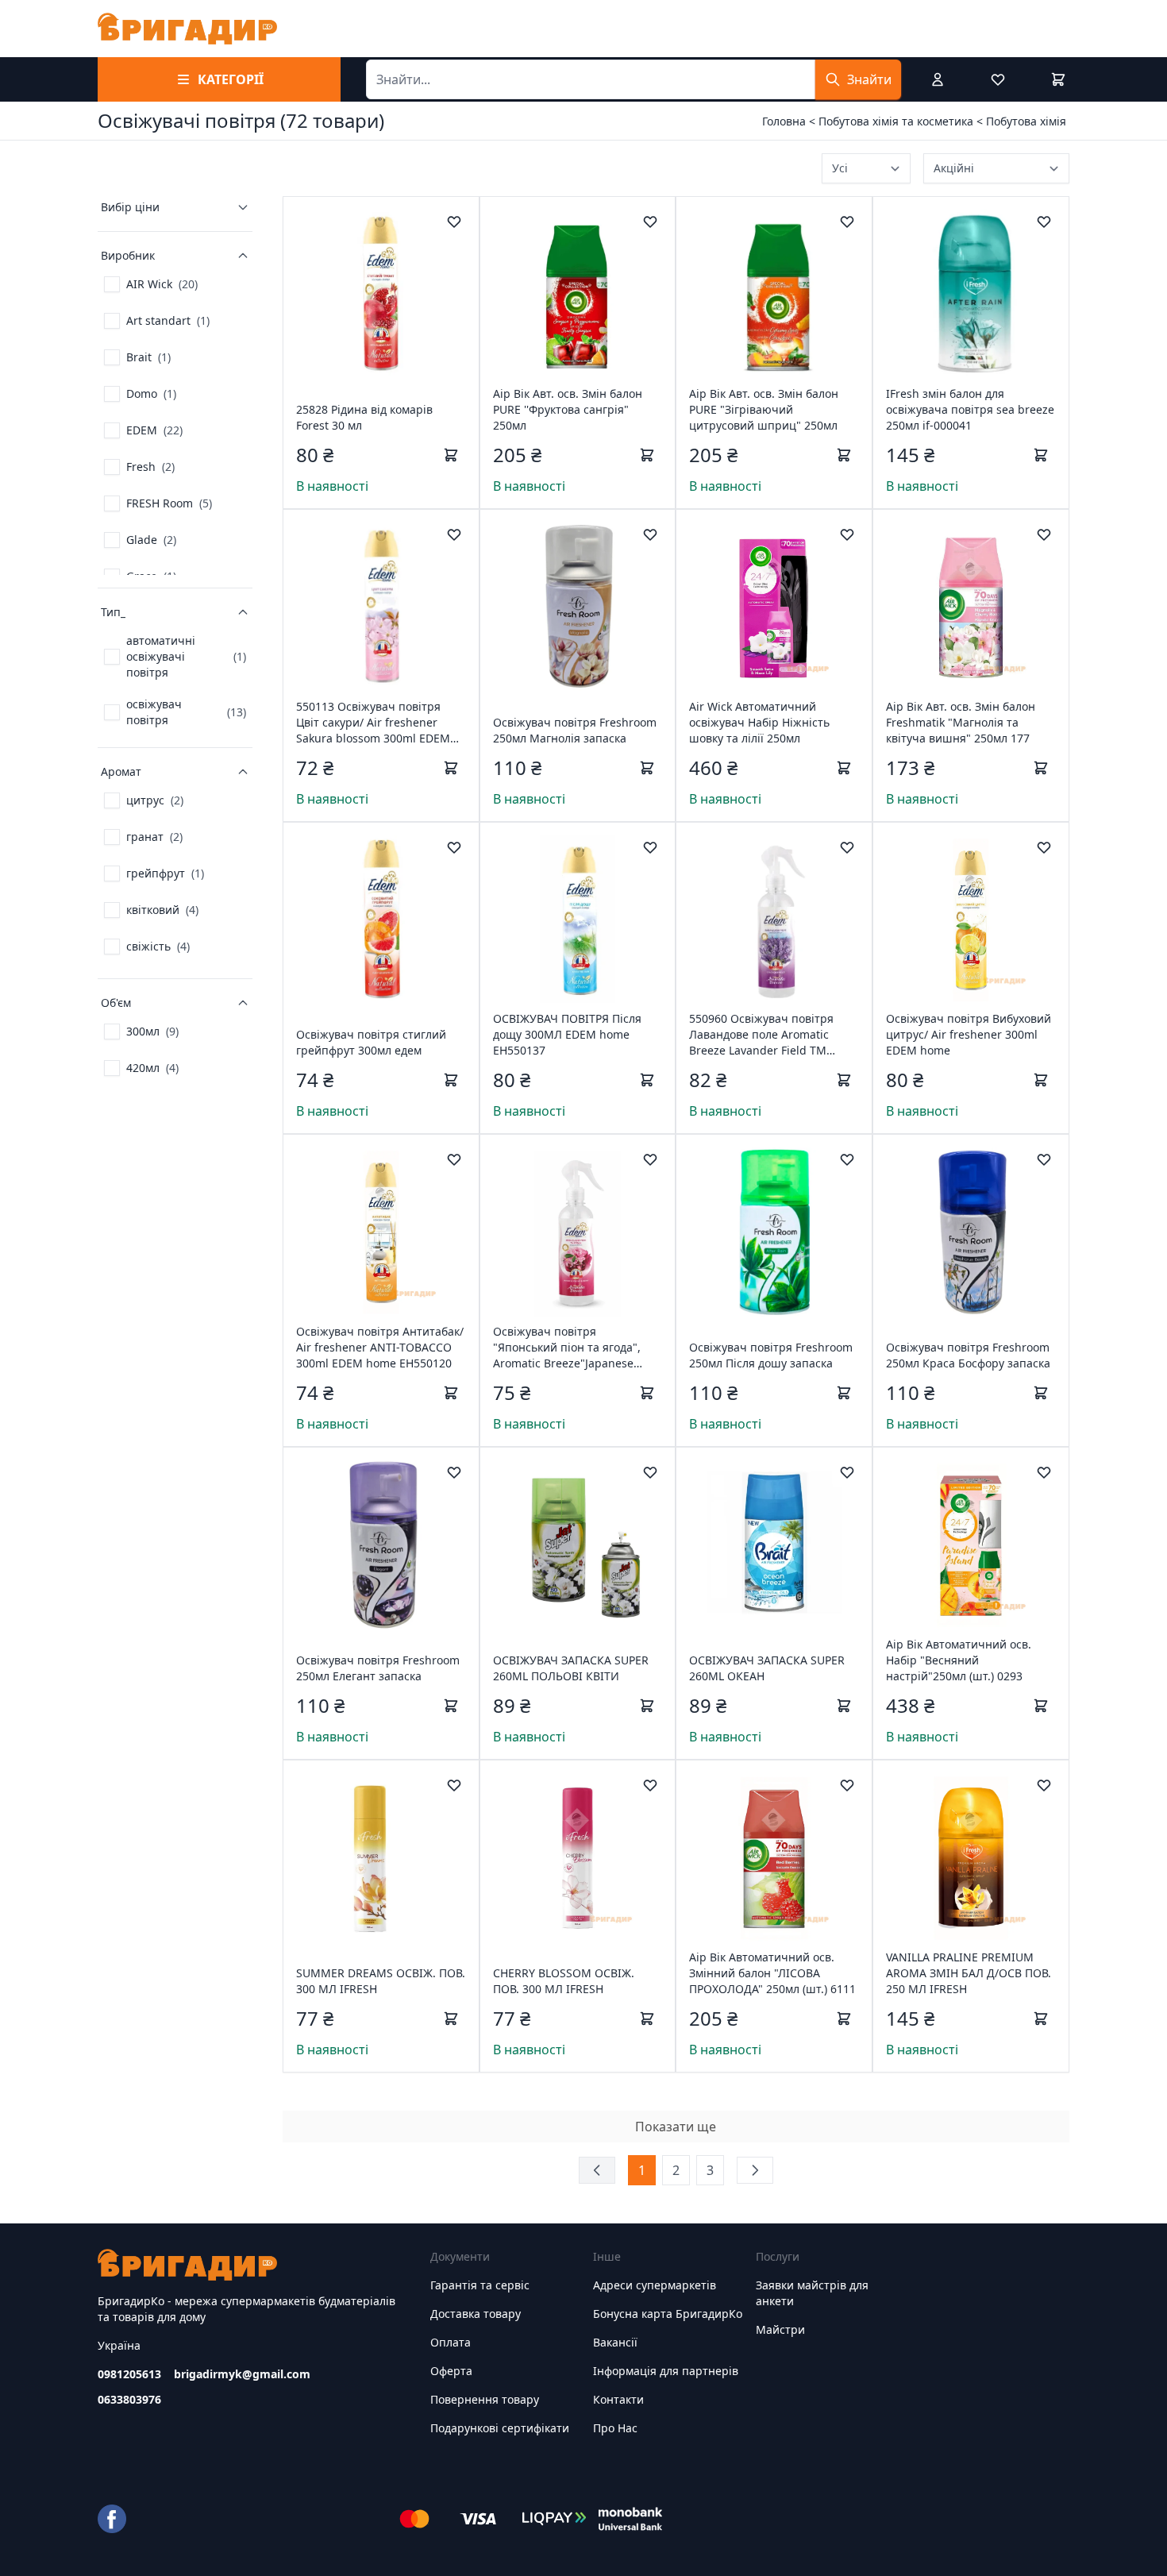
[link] (151, 284)
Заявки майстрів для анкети (812, 2293)
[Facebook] (112, 2519)
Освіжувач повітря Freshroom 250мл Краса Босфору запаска (968, 1355)
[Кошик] (1058, 79)
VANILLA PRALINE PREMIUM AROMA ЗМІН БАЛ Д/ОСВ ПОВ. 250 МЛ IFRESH (969, 1973)
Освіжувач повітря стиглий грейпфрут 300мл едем (371, 1042)
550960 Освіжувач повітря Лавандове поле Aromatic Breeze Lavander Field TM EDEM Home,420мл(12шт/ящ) (768, 1035)
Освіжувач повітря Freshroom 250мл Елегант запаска (378, 1668)
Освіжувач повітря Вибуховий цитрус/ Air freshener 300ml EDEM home (969, 1034)
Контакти (618, 2399)
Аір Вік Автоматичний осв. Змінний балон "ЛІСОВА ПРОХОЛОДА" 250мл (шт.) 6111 (772, 1973)
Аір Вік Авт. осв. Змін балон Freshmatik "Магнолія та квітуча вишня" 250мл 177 (961, 722)
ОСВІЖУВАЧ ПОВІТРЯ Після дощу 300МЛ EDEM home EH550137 (567, 1034)
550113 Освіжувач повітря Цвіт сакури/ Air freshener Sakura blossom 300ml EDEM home (373, 723)
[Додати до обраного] (454, 222)
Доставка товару (476, 2314)
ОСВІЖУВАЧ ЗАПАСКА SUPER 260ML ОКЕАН (767, 1668)
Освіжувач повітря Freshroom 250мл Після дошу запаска (771, 1355)
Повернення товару (485, 2399)
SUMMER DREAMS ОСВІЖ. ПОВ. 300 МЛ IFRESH (381, 1981)
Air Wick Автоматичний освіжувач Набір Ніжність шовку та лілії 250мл (759, 722)
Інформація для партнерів (666, 2371)
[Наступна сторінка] (755, 2170)
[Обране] (998, 79)
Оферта (451, 2371)
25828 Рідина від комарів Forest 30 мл (364, 417)
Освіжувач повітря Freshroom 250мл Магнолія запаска (575, 730)
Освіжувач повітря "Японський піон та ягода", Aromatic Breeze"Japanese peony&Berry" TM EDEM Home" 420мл (577, 1348)
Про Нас (615, 2428)
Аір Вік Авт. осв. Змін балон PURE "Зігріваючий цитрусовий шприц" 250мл (764, 409)
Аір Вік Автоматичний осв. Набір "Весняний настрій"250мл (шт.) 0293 (959, 1660)
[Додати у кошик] (451, 455)
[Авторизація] (938, 79)
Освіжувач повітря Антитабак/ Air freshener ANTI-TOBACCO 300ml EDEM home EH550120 (380, 1347)
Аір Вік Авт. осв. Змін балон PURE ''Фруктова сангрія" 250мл (568, 409)
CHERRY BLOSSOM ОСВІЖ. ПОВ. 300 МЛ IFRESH (564, 1981)
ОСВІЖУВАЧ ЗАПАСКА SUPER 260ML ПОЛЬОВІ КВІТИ (571, 1668)
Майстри (780, 2329)
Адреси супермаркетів (655, 2285)
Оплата (451, 2342)
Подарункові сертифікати (500, 2428)
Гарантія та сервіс (480, 2285)
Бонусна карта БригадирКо (668, 2314)
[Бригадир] (187, 29)
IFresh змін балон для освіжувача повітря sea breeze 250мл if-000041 (970, 409)
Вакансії (615, 2342)
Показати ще (676, 2127)
